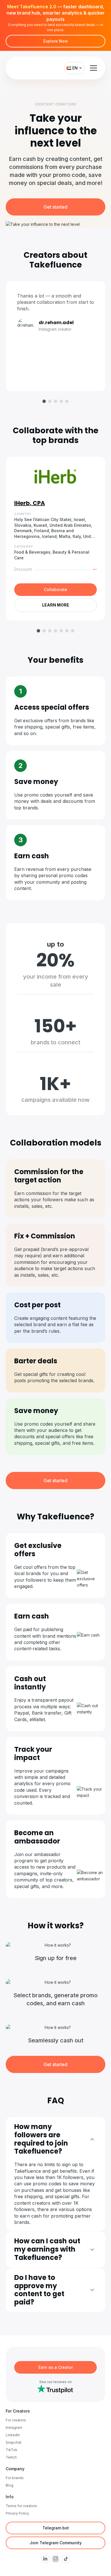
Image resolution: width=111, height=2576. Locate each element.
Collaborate (55, 589)
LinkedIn (13, 2435)
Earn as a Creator (56, 2367)
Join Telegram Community (56, 2543)
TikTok (12, 2450)
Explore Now (56, 41)
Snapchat (14, 2442)
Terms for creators (21, 2506)
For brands (15, 2478)
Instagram (14, 2428)
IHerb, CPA (30, 503)
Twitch (11, 2457)
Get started (55, 207)
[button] (44, 401)
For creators (16, 2420)
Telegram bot (56, 2528)
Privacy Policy (17, 2513)
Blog (10, 2485)
